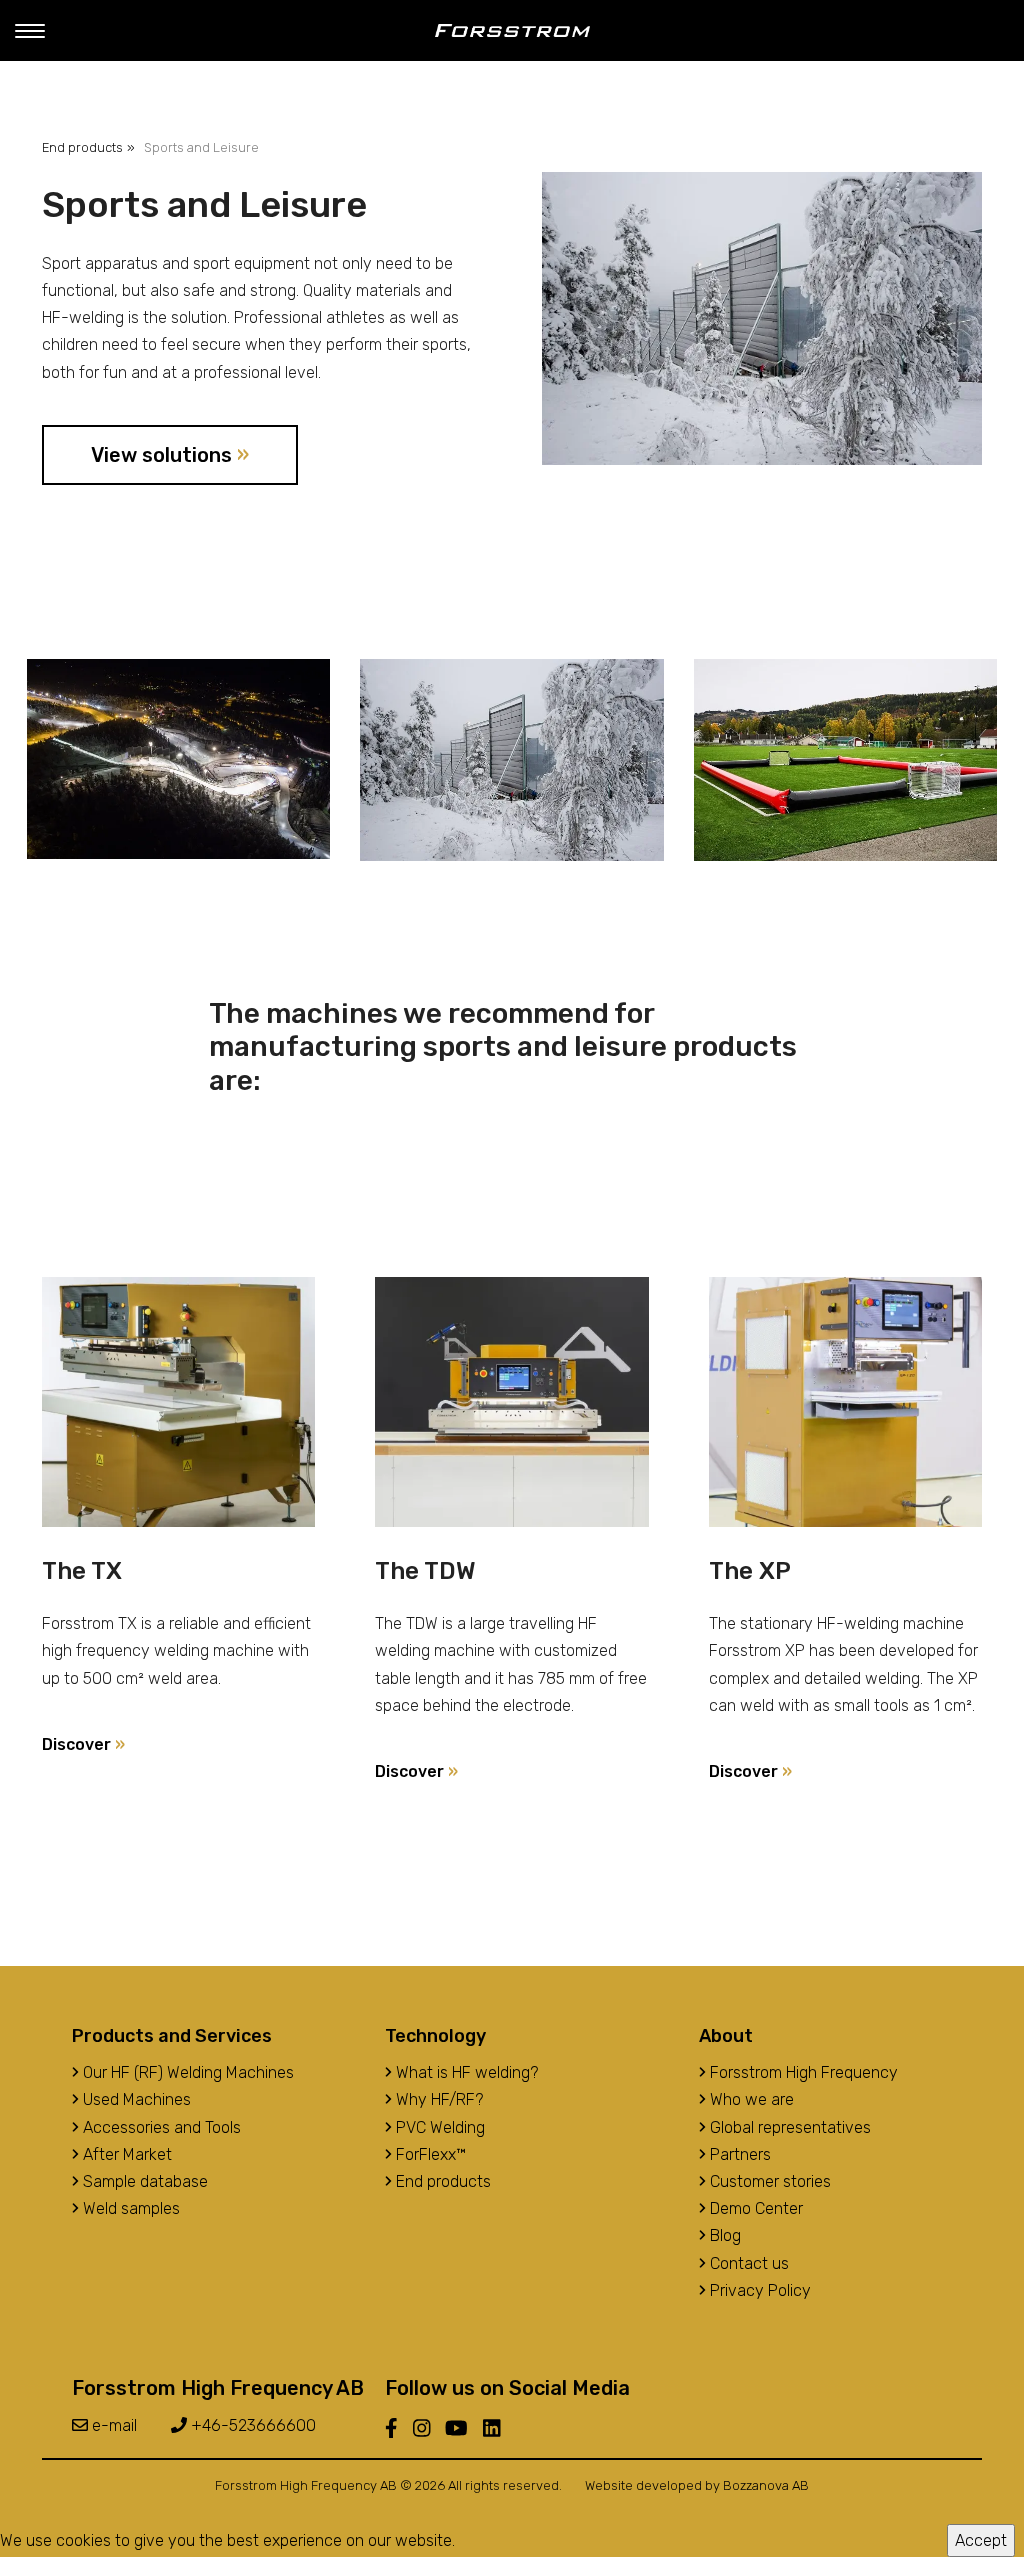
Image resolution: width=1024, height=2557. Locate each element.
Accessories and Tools (160, 2127)
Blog (723, 2235)
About (726, 2036)
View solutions (170, 455)
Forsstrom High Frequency (802, 2072)
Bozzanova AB (766, 2485)
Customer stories (768, 2181)
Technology (435, 2036)
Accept (981, 2540)
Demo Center (754, 2208)
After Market (125, 2154)
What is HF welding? (465, 2072)
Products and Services (172, 2036)
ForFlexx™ (429, 2154)
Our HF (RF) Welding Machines (186, 2072)
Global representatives (788, 2127)
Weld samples (129, 2208)
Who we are (750, 2099)
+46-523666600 (251, 2425)
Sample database (143, 2181)
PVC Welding (438, 2127)
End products (82, 147)
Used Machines (135, 2099)
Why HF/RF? (437, 2099)
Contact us (747, 2263)
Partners (738, 2154)
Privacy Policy (758, 2290)
